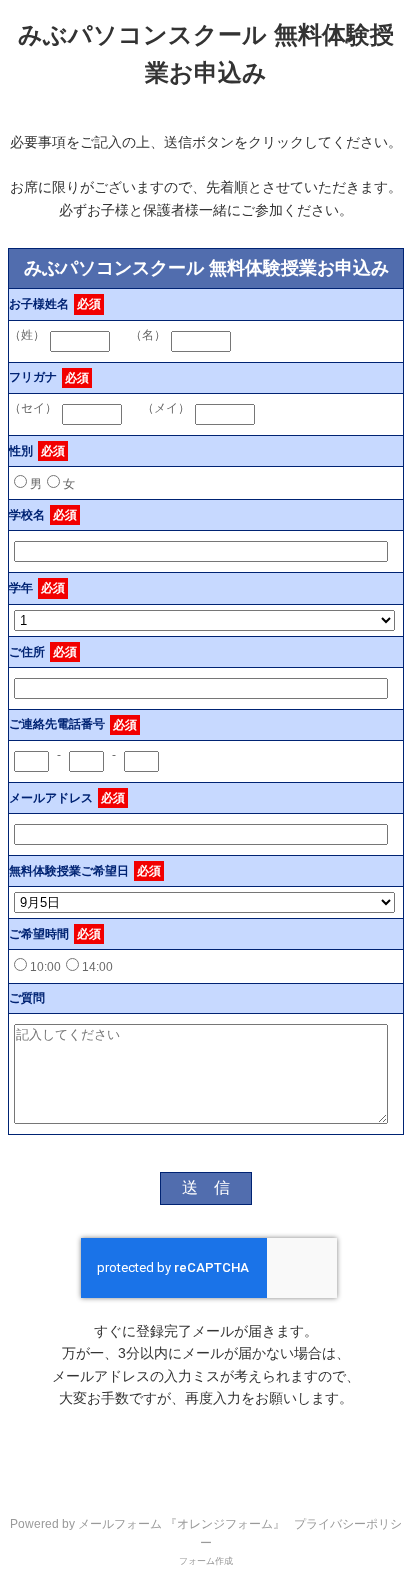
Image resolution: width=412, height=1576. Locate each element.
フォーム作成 (206, 1561)
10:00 (45, 967)
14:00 (97, 967)
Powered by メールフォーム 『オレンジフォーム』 (147, 1524)
